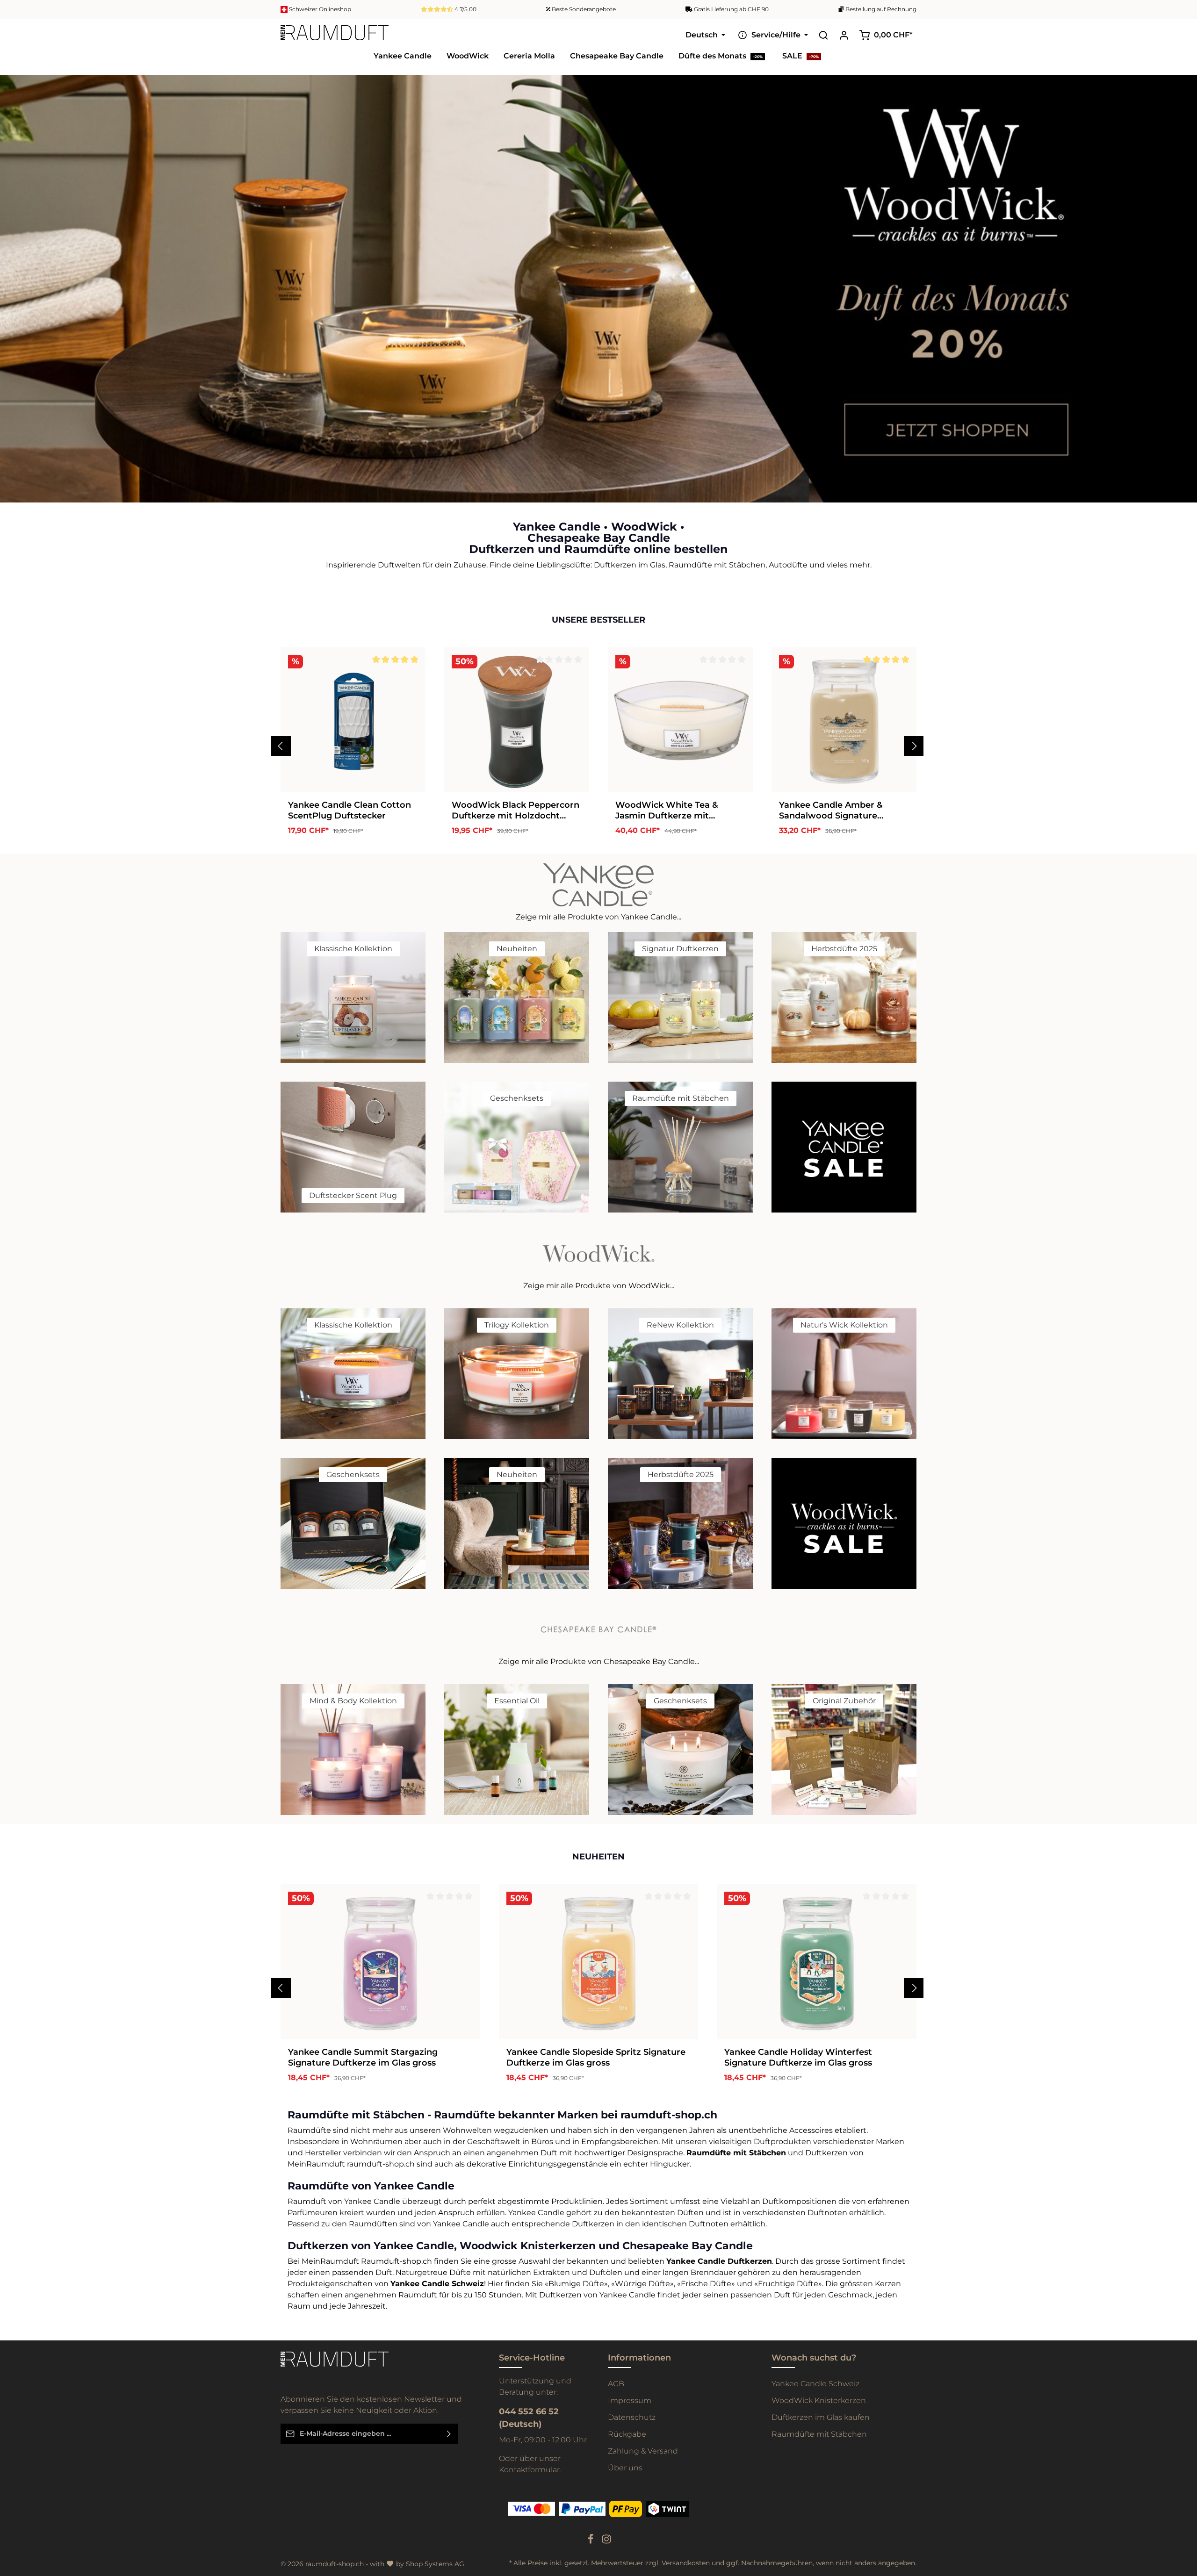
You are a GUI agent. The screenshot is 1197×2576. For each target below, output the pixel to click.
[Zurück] (281, 746)
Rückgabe (627, 2434)
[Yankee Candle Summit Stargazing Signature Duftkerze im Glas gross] (380, 1962)
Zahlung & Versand (643, 2451)
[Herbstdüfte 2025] (844, 997)
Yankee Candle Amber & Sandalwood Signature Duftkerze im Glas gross (831, 810)
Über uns (625, 2468)
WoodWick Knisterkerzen (819, 2400)
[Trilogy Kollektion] (517, 1374)
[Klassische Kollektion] (353, 997)
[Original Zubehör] (844, 1750)
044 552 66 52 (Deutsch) (529, 2418)
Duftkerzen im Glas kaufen (821, 2417)
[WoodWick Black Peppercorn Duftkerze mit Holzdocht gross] (517, 720)
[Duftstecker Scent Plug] (353, 1147)
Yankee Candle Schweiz (815, 2384)
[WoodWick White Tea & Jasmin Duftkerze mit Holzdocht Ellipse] (680, 720)
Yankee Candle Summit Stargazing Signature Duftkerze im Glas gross (363, 2057)
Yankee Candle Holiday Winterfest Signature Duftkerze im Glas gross (798, 2057)
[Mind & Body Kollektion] (353, 1750)
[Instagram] (606, 2542)
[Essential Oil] (517, 1750)
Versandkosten (686, 2563)
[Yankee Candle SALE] (844, 1147)
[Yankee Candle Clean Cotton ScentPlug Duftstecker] (353, 720)
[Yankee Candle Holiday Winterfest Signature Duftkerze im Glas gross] (817, 1962)
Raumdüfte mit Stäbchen (819, 2434)
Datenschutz (632, 2417)
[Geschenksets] (517, 1147)
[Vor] (914, 746)
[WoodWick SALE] (844, 1523)
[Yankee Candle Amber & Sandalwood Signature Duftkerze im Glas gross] (844, 720)
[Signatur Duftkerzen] (680, 997)
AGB (616, 2384)
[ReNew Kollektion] (680, 1374)
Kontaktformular (529, 2470)
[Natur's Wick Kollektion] (844, 1374)
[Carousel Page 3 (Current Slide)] (1182, 303)
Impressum (630, 2400)
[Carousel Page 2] (1182, 293)
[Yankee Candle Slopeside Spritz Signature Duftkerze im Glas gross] (599, 1962)
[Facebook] (591, 2542)
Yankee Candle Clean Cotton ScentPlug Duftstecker (350, 810)
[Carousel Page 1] (1182, 284)
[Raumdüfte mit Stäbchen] (680, 1147)
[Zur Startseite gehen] (335, 35)
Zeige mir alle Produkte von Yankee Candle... (598, 917)
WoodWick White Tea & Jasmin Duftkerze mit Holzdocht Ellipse (667, 810)
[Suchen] (823, 35)
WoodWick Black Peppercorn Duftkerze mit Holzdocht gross (516, 810)
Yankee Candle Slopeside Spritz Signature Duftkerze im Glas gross (596, 2057)
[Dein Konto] (844, 35)
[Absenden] (449, 2434)
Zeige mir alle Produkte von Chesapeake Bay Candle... (599, 1661)
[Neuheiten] (517, 997)
